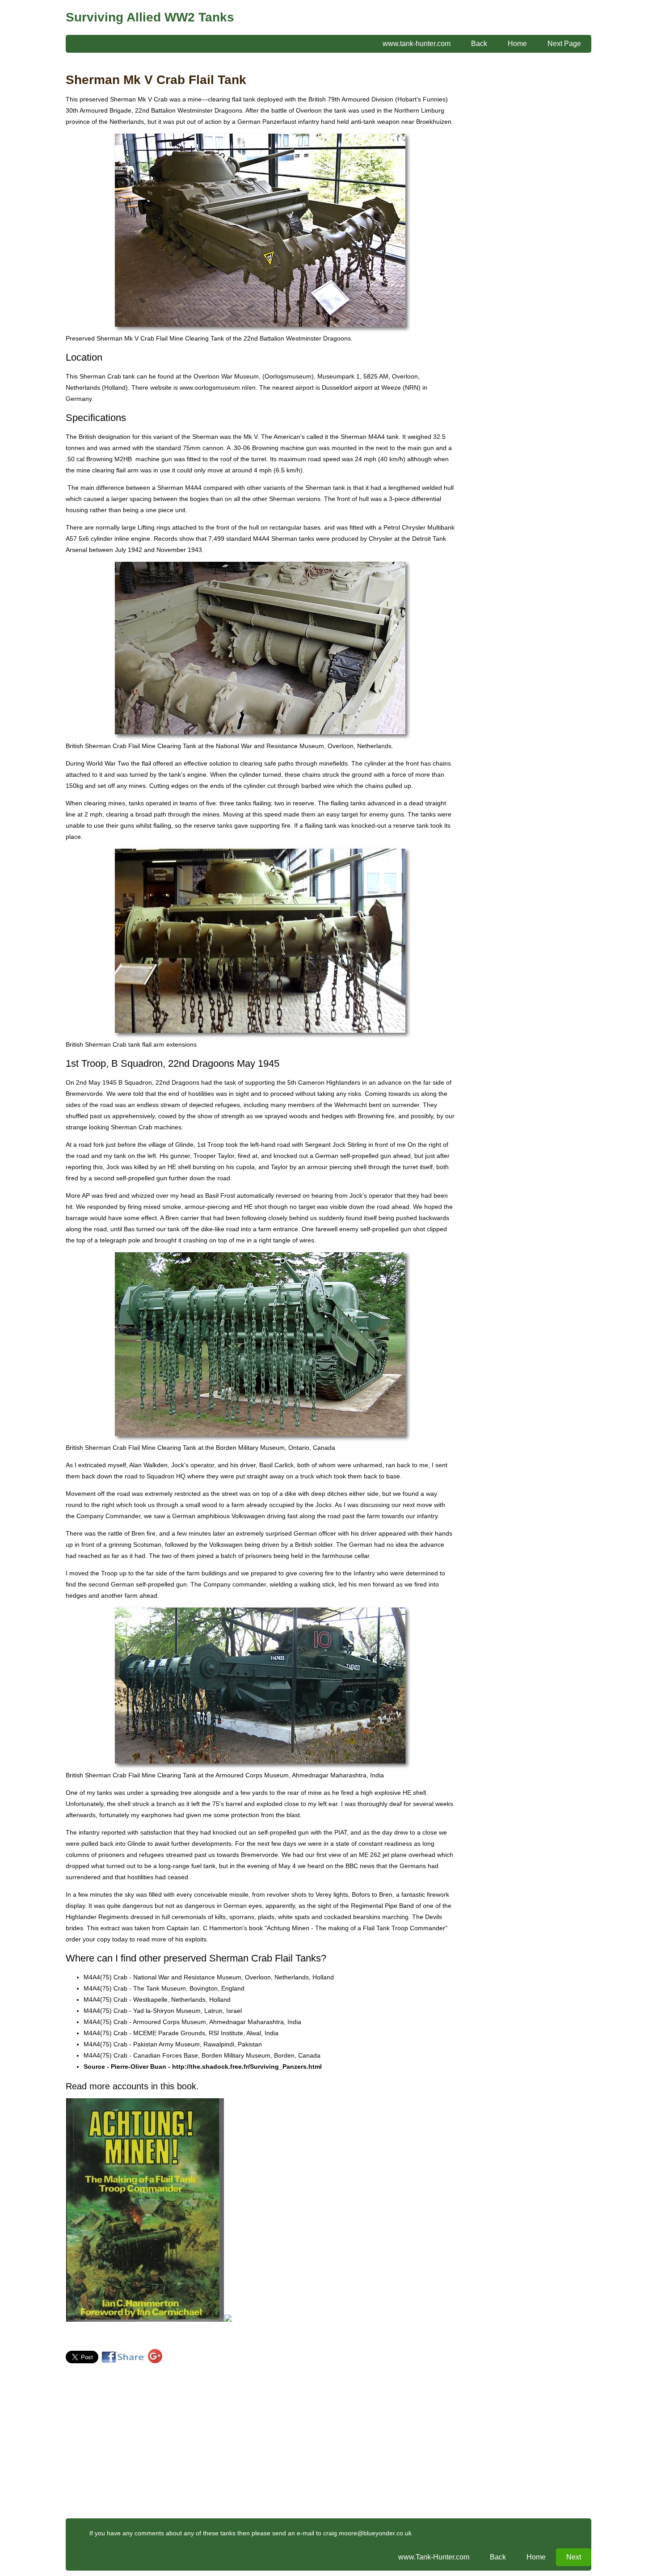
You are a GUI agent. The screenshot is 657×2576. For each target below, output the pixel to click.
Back (479, 44)
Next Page (564, 44)
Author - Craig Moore (96, 2337)
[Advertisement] (517, 210)
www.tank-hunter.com (417, 44)
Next (574, 2557)
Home (517, 44)
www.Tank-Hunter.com (434, 2557)
